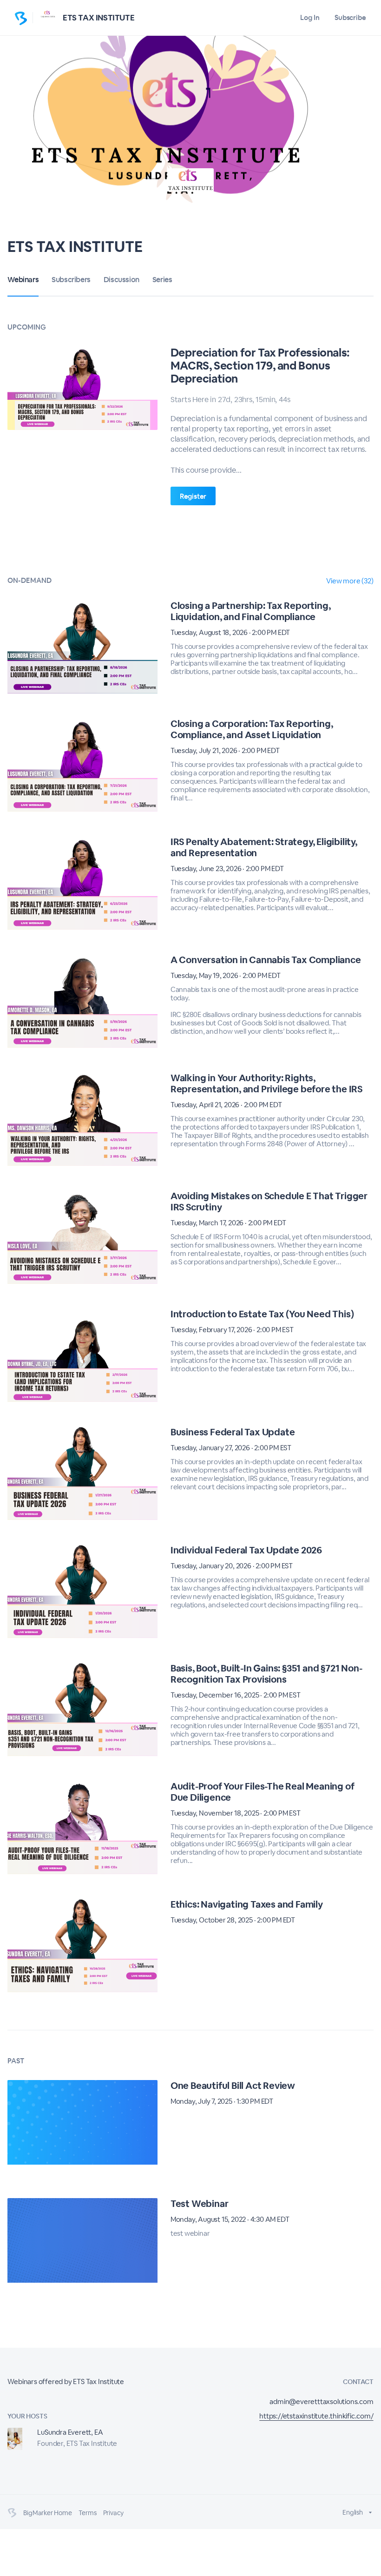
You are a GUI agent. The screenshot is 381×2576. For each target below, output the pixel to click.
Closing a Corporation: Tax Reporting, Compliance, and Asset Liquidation (252, 729)
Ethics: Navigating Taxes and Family (247, 1904)
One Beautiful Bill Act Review (233, 2086)
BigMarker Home (47, 2513)
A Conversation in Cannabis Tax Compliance (266, 960)
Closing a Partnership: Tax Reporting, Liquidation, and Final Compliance (251, 611)
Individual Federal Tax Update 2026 (246, 1550)
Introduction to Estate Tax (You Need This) (262, 1314)
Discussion (122, 280)
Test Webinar (200, 2204)
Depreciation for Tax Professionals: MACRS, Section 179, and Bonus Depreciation (260, 366)
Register (193, 496)
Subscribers (71, 280)
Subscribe (350, 17)
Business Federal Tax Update (233, 1432)
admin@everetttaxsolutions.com (321, 2401)
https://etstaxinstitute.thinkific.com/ (316, 2416)
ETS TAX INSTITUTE (99, 18)
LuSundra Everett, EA (70, 2432)
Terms (88, 2513)
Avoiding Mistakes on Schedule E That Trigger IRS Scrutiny (269, 1202)
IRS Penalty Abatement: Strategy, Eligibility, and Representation (264, 847)
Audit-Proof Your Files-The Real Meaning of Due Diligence (263, 1792)
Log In (310, 17)
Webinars (23, 280)
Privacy (114, 2513)
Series (162, 280)
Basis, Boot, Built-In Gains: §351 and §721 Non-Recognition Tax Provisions (266, 1674)
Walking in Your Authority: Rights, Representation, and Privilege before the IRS (266, 1083)
